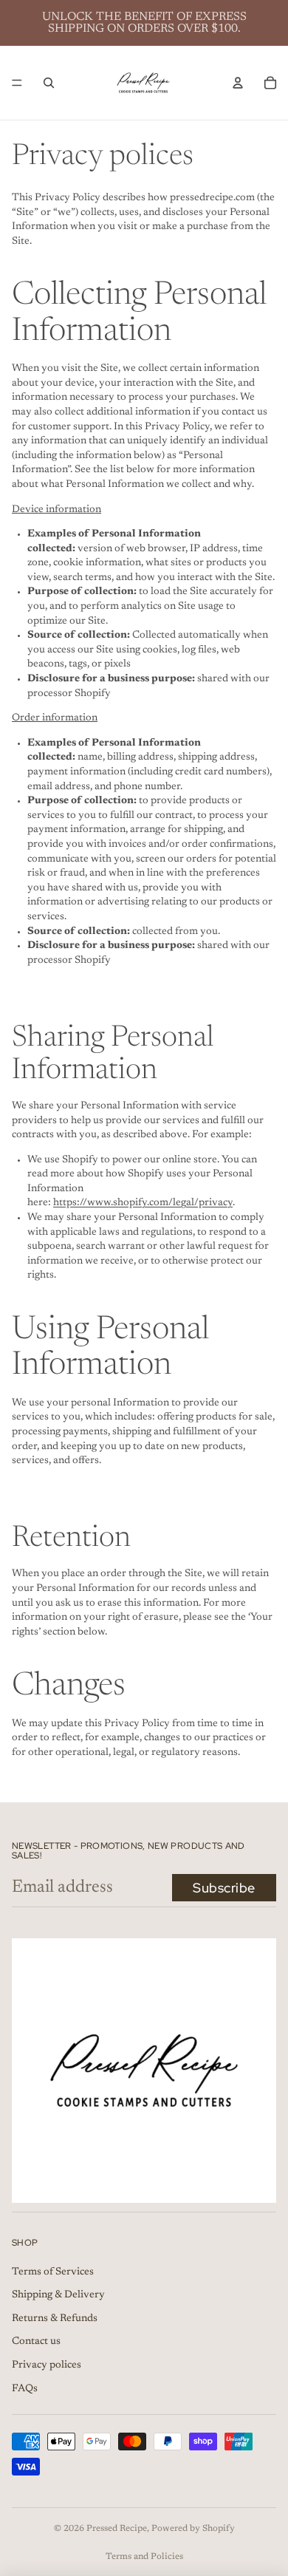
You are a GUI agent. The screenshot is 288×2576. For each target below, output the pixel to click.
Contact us (36, 2342)
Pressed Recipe (117, 2529)
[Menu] (17, 83)
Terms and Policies (144, 2557)
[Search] (49, 83)
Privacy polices (47, 2365)
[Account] (238, 83)
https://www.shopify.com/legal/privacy (143, 1203)
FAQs (25, 2389)
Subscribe (224, 1888)
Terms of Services (53, 2272)
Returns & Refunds (55, 2319)
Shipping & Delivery (58, 2296)
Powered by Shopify (193, 2529)
